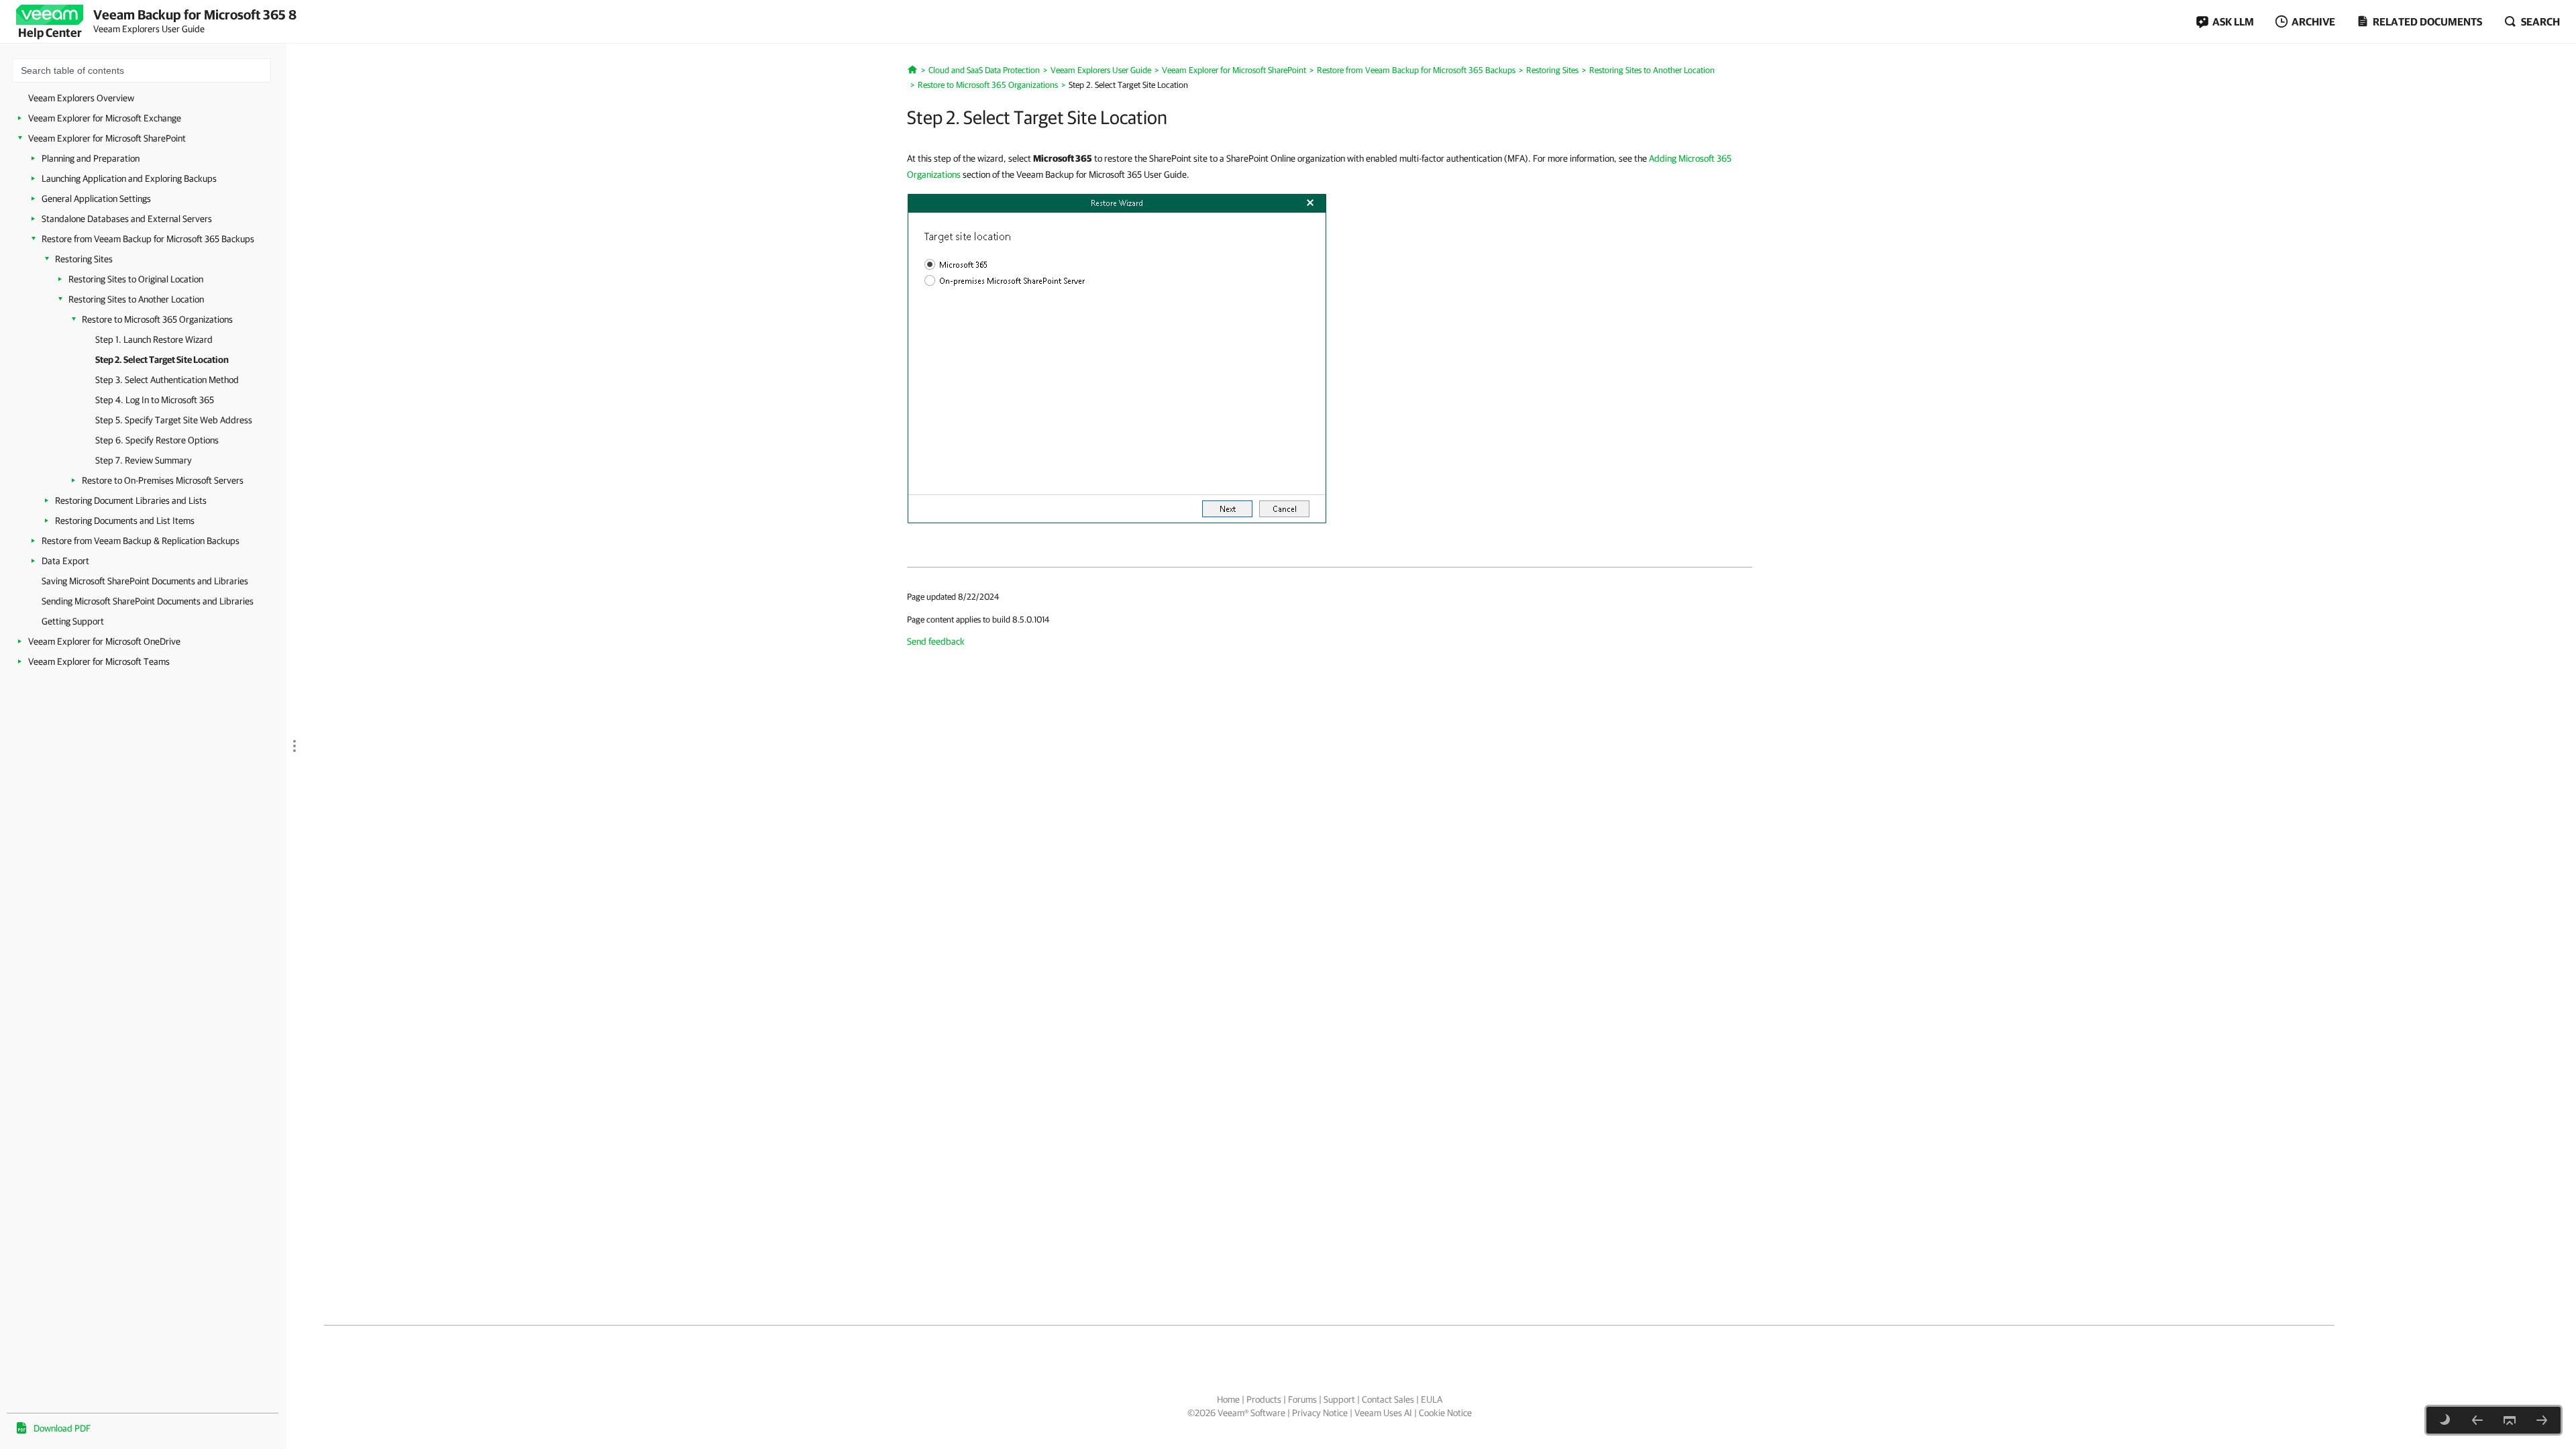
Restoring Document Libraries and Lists (131, 500)
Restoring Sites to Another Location (136, 299)
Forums (1302, 1399)
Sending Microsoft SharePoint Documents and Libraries (148, 601)
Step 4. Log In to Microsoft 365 (155, 400)
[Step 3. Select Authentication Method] (2542, 1420)
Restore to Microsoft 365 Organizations (157, 319)
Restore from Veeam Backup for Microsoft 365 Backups (148, 239)
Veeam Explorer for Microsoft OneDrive (104, 641)
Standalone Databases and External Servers (127, 219)
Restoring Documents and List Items (125, 521)
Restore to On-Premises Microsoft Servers (163, 480)
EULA (1432, 1399)
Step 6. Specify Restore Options (157, 440)
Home (1228, 1399)
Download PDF (62, 1428)
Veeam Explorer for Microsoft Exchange (105, 118)
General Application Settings (96, 199)
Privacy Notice (1320, 1413)
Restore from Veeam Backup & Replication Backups (141, 541)
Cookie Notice (1445, 1413)
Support (1339, 1399)
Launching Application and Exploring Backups (129, 178)
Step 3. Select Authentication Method (167, 380)
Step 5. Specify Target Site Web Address (174, 420)
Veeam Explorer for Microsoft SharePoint (107, 138)
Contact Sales (1388, 1399)
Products (1264, 1399)
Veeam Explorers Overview (81, 98)
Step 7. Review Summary (144, 460)
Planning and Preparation (91, 158)
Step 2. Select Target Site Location (162, 360)
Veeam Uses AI (1383, 1413)
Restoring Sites (84, 259)
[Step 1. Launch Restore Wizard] (2477, 1420)
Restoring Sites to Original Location (136, 279)
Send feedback (936, 641)
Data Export (65, 561)
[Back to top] (2510, 1420)
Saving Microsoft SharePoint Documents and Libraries (145, 581)
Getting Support (73, 621)
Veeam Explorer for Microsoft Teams (99, 661)
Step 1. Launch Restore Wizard (154, 339)
